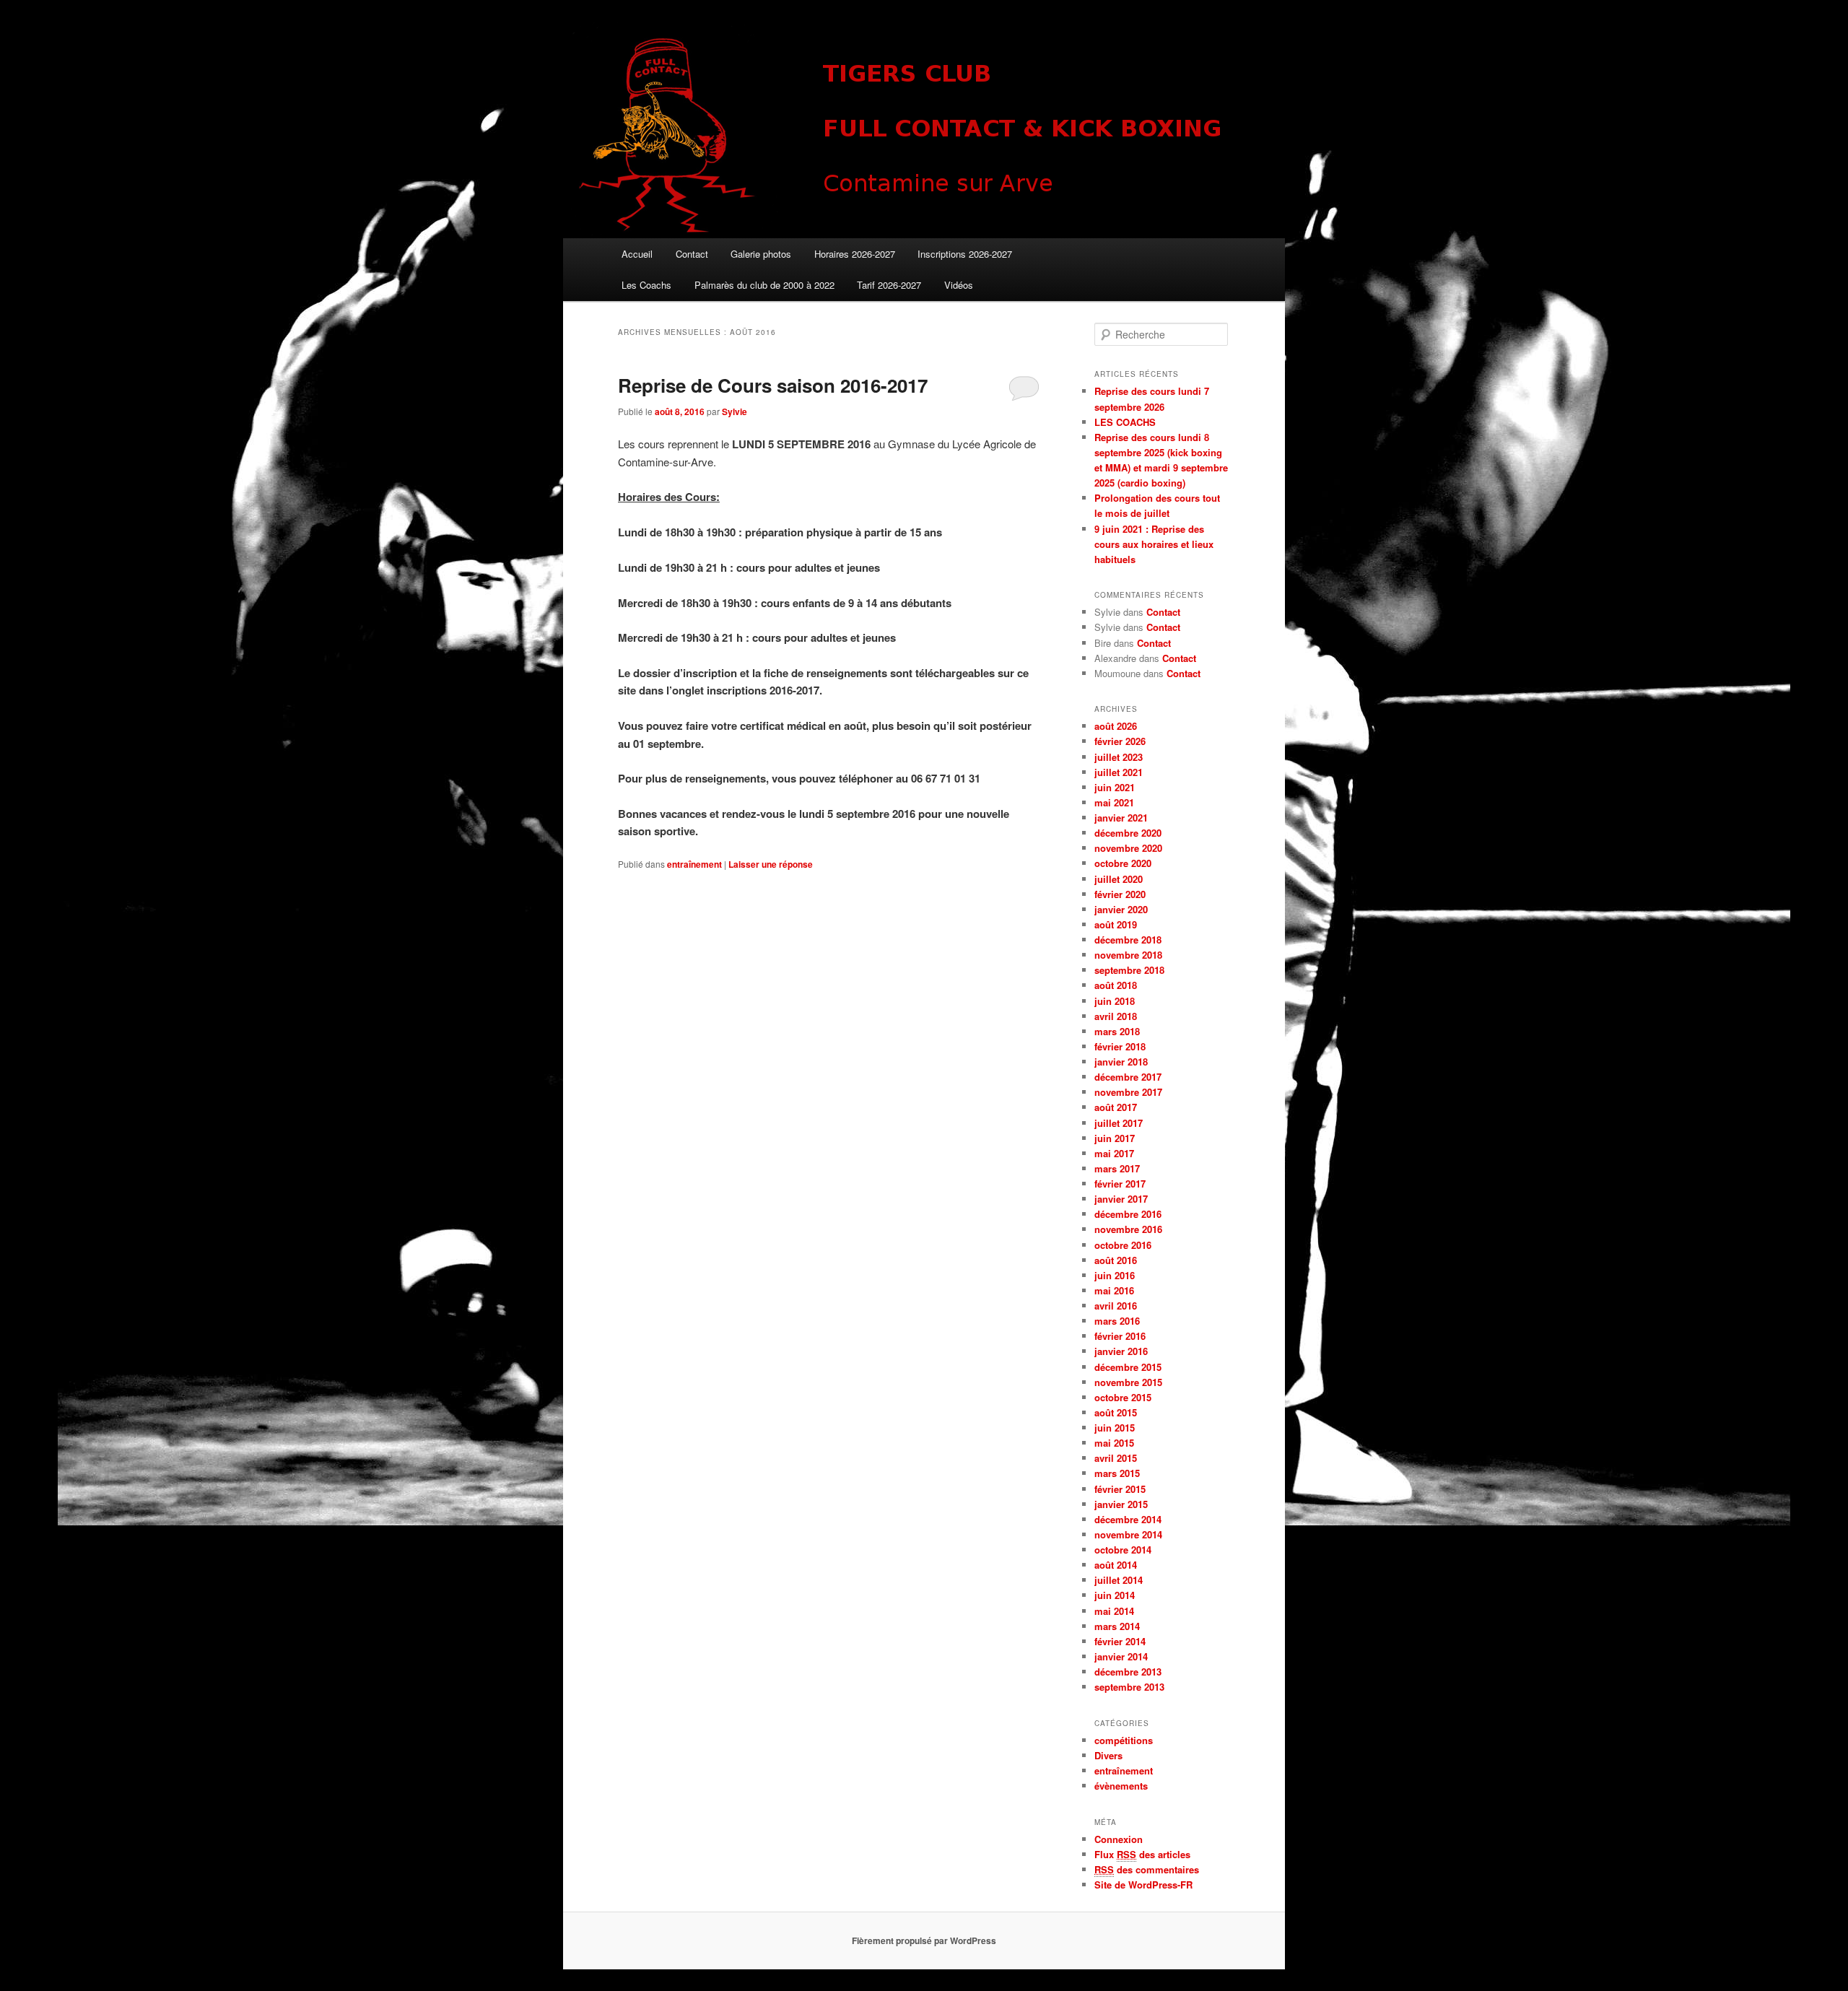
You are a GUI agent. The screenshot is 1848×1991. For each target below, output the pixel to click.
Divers (1108, 1755)
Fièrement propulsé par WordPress (924, 1940)
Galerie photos (761, 254)
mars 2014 (1117, 1626)
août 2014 (1116, 1565)
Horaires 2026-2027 (855, 254)
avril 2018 (1116, 1016)
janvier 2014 (1121, 1656)
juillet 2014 (1119, 1580)
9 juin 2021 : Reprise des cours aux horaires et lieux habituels (1154, 544)
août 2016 (1116, 1260)
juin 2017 (1115, 1138)
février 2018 (1120, 1046)
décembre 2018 (1128, 940)
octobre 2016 (1123, 1245)
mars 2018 (1117, 1031)
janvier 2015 (1121, 1504)
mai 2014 (1114, 1611)
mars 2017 (1117, 1168)
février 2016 (1120, 1336)
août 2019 (1116, 924)
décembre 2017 (1128, 1077)
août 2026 (1116, 726)
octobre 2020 (1123, 863)
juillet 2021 (1119, 772)
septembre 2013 (1129, 1687)
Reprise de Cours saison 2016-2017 (773, 385)
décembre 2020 (1128, 833)
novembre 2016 (1128, 1229)
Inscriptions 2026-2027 (965, 254)
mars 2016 (1117, 1321)
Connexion (1119, 1839)
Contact (692, 254)
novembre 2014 (1128, 1534)
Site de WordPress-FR (1143, 1885)
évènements (1121, 1786)
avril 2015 (1116, 1458)
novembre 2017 (1128, 1092)
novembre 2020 (1128, 848)
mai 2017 (1114, 1153)
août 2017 (1116, 1107)
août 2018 (1116, 985)
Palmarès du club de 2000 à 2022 (764, 285)
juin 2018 (1115, 1001)
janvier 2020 (1121, 909)
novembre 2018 (1128, 955)
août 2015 (1116, 1412)
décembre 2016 (1128, 1214)
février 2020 (1120, 894)
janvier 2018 (1121, 1062)
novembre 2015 (1128, 1382)
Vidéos (959, 285)
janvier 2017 (1121, 1199)
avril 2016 (1116, 1306)
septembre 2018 (1129, 970)
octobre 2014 (1123, 1550)
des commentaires (1147, 1869)
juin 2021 (1115, 787)
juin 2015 (1115, 1428)
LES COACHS (1125, 422)
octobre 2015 (1123, 1397)
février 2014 (1120, 1641)
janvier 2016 (1121, 1351)
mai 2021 (1114, 802)
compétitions (1124, 1740)
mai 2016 (1114, 1290)
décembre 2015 (1128, 1367)
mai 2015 (1114, 1443)
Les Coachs (646, 285)
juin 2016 (1115, 1275)
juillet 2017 (1119, 1123)
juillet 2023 (1119, 757)
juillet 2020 (1119, 879)
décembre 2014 (1128, 1519)
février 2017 (1120, 1184)
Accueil (637, 254)
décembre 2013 (1128, 1672)
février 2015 (1120, 1489)
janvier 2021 (1121, 818)
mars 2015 (1117, 1473)
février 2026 (1120, 741)
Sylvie (735, 411)
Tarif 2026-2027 (889, 285)
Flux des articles (1142, 1854)
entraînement (694, 864)
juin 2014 (1115, 1595)
